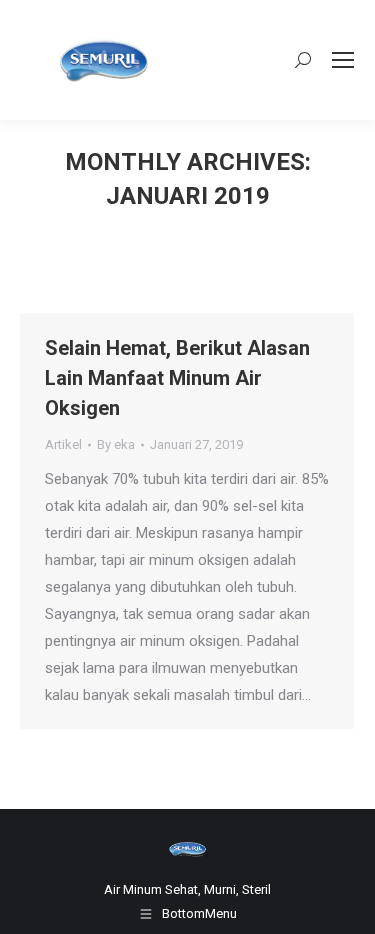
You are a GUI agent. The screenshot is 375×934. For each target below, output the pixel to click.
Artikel (63, 444)
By (116, 444)
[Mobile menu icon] (343, 60)
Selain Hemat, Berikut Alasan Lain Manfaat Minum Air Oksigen (177, 378)
